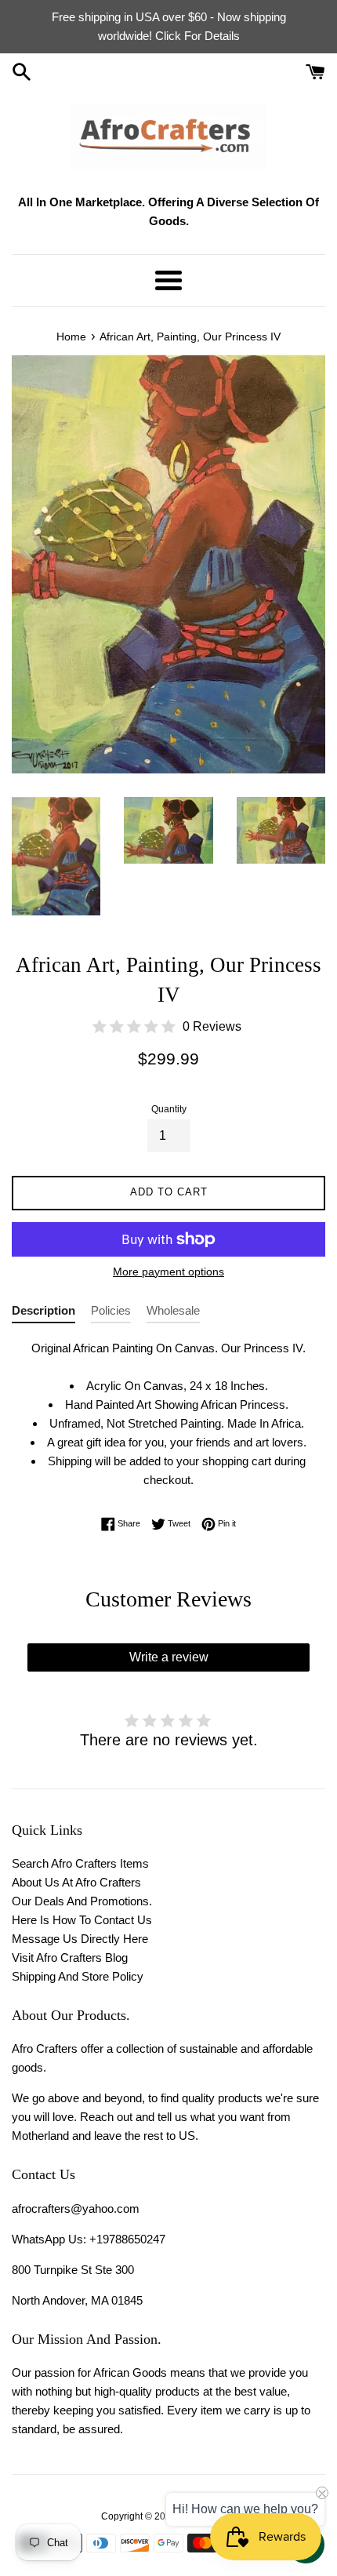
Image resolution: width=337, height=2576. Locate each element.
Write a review (169, 1657)
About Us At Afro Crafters (76, 1882)
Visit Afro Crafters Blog (70, 1957)
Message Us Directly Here (80, 1939)
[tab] (43, 1313)
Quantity (169, 1109)
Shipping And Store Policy (78, 1976)
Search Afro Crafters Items (80, 1863)
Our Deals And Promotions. (82, 1901)
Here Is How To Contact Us (82, 1920)
